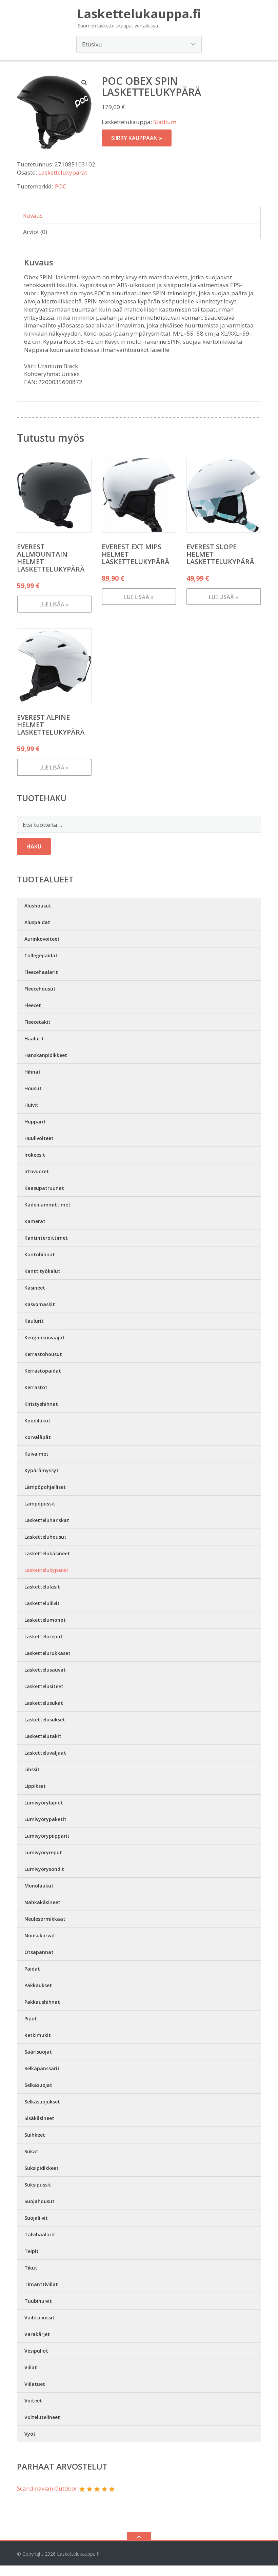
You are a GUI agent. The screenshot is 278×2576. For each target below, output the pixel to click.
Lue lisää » (54, 604)
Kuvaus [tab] (33, 215)
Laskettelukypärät (63, 172)
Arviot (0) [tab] (35, 232)
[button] (84, 82)
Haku (34, 846)
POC (61, 186)
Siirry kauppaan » (137, 138)
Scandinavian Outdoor (47, 2488)
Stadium (165, 122)
